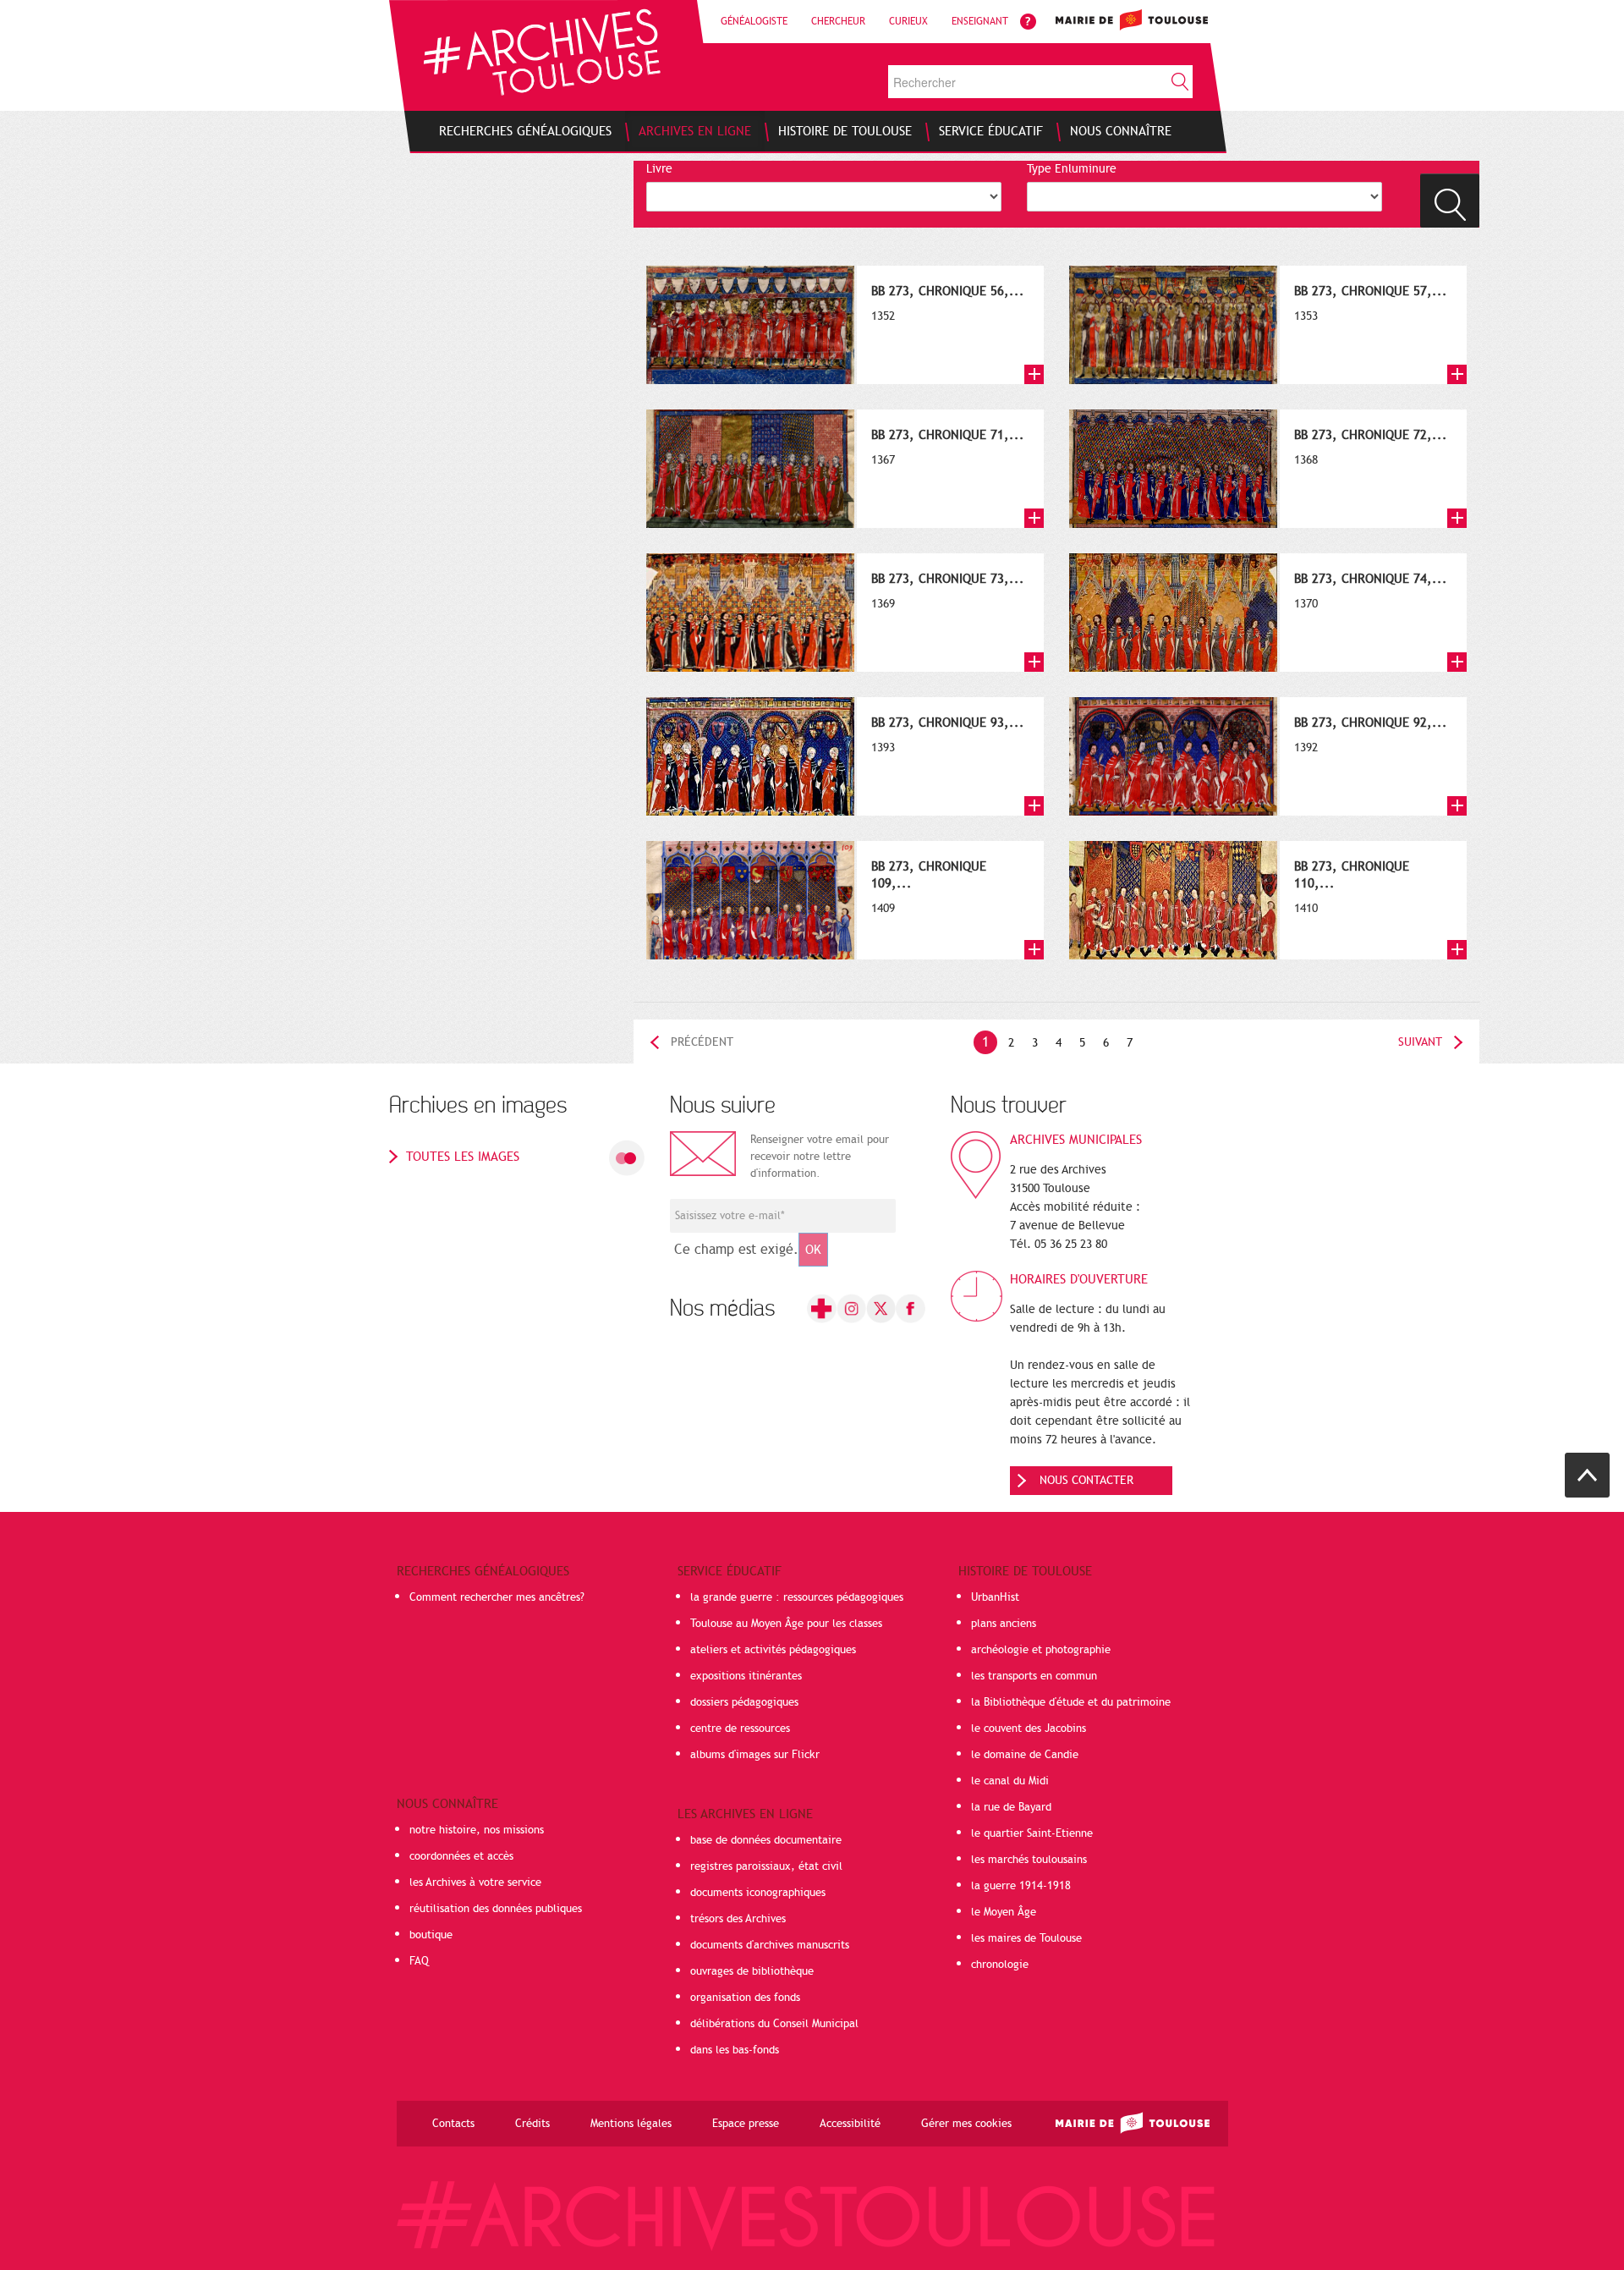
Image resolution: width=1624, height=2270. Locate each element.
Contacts (453, 2124)
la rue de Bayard (1011, 1807)
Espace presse (746, 2124)
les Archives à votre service (475, 1883)
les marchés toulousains (1029, 1860)
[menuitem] (525, 131)
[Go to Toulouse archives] (542, 52)
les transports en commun (1034, 1676)
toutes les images (463, 1157)
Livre (659, 169)
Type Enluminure (1072, 169)
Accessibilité (850, 2124)
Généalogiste (754, 21)
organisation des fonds (745, 1998)
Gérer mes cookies (966, 2124)
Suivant (1420, 1042)
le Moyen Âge (1004, 1912)
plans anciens (1004, 1624)
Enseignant (980, 21)
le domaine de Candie (1025, 1755)
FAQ (419, 1961)
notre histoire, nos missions (477, 1830)
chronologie (1000, 1965)
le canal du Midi (1010, 1781)
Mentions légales (631, 2124)
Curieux (908, 21)
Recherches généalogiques (483, 1571)
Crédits (532, 2124)
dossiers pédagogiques (744, 1702)
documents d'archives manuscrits (770, 1945)
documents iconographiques (758, 1893)
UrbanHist (995, 1597)
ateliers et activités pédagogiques (773, 1650)
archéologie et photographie (1041, 1650)
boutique (431, 1935)
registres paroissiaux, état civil (766, 1866)
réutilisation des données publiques (496, 1909)
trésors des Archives (738, 1919)
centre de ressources (740, 1729)
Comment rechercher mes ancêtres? (497, 1597)
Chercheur (838, 21)
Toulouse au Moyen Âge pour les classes (786, 1624)
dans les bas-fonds (735, 2050)
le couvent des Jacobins (1029, 1729)
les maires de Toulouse (1026, 1938)
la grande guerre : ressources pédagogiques (797, 1597)
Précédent (702, 1042)
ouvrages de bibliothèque (752, 1971)
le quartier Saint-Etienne (1032, 1833)
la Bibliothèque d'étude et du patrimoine (1071, 1702)
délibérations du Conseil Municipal (774, 2024)
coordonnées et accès (461, 1856)
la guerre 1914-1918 (1021, 1886)
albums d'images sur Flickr (755, 1755)
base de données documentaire (766, 1840)
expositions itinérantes (746, 1676)
